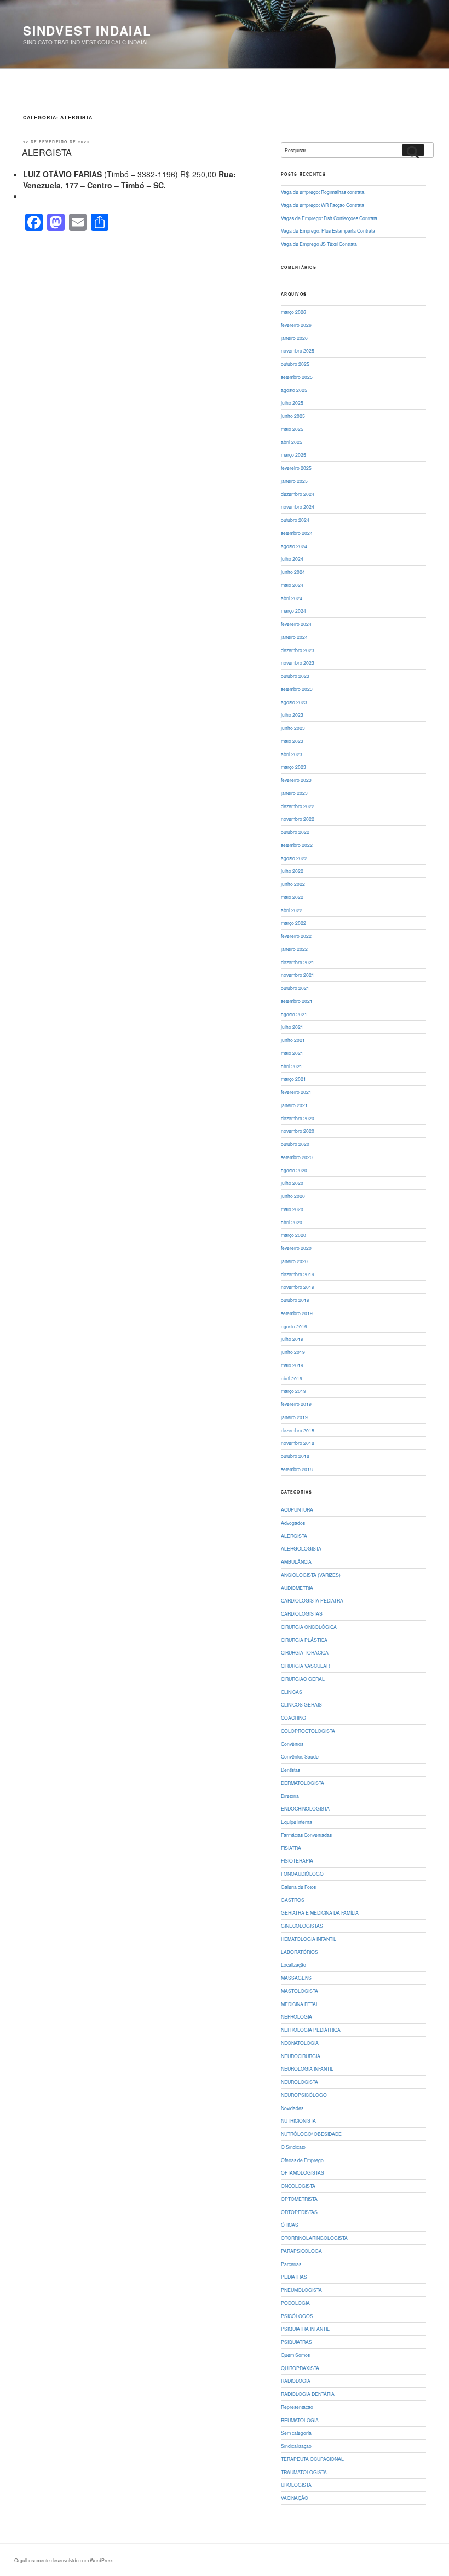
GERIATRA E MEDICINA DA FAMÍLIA (320, 1912)
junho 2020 (293, 1196)
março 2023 (293, 767)
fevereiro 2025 (296, 468)
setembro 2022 (297, 845)
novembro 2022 (298, 819)
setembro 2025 (297, 377)
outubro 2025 (295, 364)
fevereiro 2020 (296, 1248)
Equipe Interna (297, 1822)
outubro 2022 (295, 832)
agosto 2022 (294, 858)
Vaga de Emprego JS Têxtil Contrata (319, 244)
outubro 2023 (295, 676)
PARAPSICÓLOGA (301, 2251)
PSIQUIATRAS (297, 2342)
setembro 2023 (297, 689)
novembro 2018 (298, 1443)
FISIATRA (291, 1848)
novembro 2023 (298, 662)
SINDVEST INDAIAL (87, 31)
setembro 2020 (297, 1157)
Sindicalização (296, 2446)
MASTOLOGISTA (300, 1991)
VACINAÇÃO (295, 2498)
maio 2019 (292, 1365)
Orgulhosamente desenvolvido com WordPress (64, 2560)
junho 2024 (293, 572)
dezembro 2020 (298, 1118)
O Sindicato (293, 2147)
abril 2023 (292, 754)
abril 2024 (292, 598)
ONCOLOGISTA (298, 2186)
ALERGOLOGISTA (301, 1548)
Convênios (292, 1744)
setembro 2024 (297, 533)
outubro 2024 (295, 520)
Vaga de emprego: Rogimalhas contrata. (323, 192)
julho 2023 (292, 714)
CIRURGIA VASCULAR (305, 1666)
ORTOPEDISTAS (299, 2212)
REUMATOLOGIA (300, 2420)
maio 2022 (292, 897)
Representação (297, 2407)
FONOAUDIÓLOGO (302, 1874)
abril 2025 (292, 442)
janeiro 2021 (294, 1105)
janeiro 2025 (294, 481)
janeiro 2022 (294, 949)
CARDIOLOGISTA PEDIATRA (312, 1600)
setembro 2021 (297, 1001)
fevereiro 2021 (296, 1092)
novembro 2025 (298, 350)
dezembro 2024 (298, 494)
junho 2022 (293, 884)
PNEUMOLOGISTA (301, 2290)
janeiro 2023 (294, 793)
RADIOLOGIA (296, 2381)
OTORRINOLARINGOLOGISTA (314, 2238)
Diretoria (290, 1796)
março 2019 (293, 1391)
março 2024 (293, 610)
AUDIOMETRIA (297, 1588)
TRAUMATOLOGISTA (304, 2472)
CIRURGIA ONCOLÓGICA (309, 1627)
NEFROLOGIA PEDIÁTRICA (311, 2030)
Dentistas (290, 1770)
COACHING (293, 1718)
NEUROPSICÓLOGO (304, 2095)
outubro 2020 (295, 1144)
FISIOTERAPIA (297, 1860)
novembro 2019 (298, 1287)
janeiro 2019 (294, 1417)
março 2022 (293, 923)
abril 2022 (292, 910)
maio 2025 (292, 429)
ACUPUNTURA (297, 1509)
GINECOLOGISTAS (302, 1926)
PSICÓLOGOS (297, 2316)
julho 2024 (292, 558)
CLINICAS (292, 1692)
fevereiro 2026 (296, 325)
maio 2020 (292, 1209)
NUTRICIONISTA (298, 2120)
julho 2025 (292, 402)
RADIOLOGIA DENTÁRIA (308, 2394)
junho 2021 (293, 1040)
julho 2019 (292, 1339)
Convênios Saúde (300, 1756)
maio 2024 (292, 585)
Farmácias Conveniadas (306, 1835)
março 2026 (293, 312)
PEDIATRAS (294, 2277)
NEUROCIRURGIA (301, 2056)
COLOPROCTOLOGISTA (308, 1731)
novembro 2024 (298, 506)
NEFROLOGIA (297, 2016)
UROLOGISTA (296, 2485)
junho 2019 (293, 1352)
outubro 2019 (295, 1300)
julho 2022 (292, 871)
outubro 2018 (295, 1456)
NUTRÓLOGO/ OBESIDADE (311, 2134)
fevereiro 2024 (296, 624)
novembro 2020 (298, 1131)
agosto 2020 (294, 1170)
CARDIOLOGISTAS (302, 1613)
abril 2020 (292, 1222)
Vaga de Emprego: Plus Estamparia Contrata (328, 230)
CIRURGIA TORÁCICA (305, 1652)
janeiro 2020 (294, 1261)
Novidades (292, 2108)
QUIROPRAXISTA (300, 2368)
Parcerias (291, 2264)
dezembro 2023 (298, 650)
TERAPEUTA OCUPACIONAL (312, 2459)
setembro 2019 (297, 1313)
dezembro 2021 (298, 962)
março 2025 (293, 454)
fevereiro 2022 (296, 936)
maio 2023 (292, 741)
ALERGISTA (47, 152)
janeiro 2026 (294, 338)
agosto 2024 (294, 546)
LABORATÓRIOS (300, 1952)
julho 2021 (292, 1027)
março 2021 (293, 1079)
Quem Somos (295, 2355)
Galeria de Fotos (298, 1887)
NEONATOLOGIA (300, 2043)
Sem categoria (296, 2433)
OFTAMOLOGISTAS (303, 2172)
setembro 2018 (297, 1469)
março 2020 (293, 1235)
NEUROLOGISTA (300, 2082)
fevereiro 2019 (296, 1404)
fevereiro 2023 (296, 780)
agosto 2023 (294, 702)
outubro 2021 (295, 988)
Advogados (293, 1523)
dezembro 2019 (298, 1274)
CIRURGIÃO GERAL (303, 1679)
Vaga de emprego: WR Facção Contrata (323, 205)
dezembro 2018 (298, 1430)
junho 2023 (293, 728)
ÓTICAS (290, 2225)
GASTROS (293, 1900)
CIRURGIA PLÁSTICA (304, 1640)
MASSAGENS (296, 1978)
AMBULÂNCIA (296, 1561)
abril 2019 (292, 1378)
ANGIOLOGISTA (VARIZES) (311, 1575)
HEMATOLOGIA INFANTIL (309, 1939)
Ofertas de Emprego (302, 2160)
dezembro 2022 (298, 806)
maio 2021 (292, 1053)
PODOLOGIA (295, 2303)
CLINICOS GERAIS (301, 1704)
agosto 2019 (294, 1326)
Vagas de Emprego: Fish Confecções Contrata (329, 218)
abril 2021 (292, 1066)
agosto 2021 (294, 1014)
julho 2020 (292, 1183)
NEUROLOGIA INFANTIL (307, 2068)
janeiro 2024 (294, 637)
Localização (293, 1964)
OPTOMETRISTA (299, 2199)
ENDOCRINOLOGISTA (305, 1808)
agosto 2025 (294, 390)
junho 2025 (293, 416)
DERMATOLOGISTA (303, 1783)
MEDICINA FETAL (300, 2004)
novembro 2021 (298, 975)
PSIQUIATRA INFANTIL (305, 2329)
